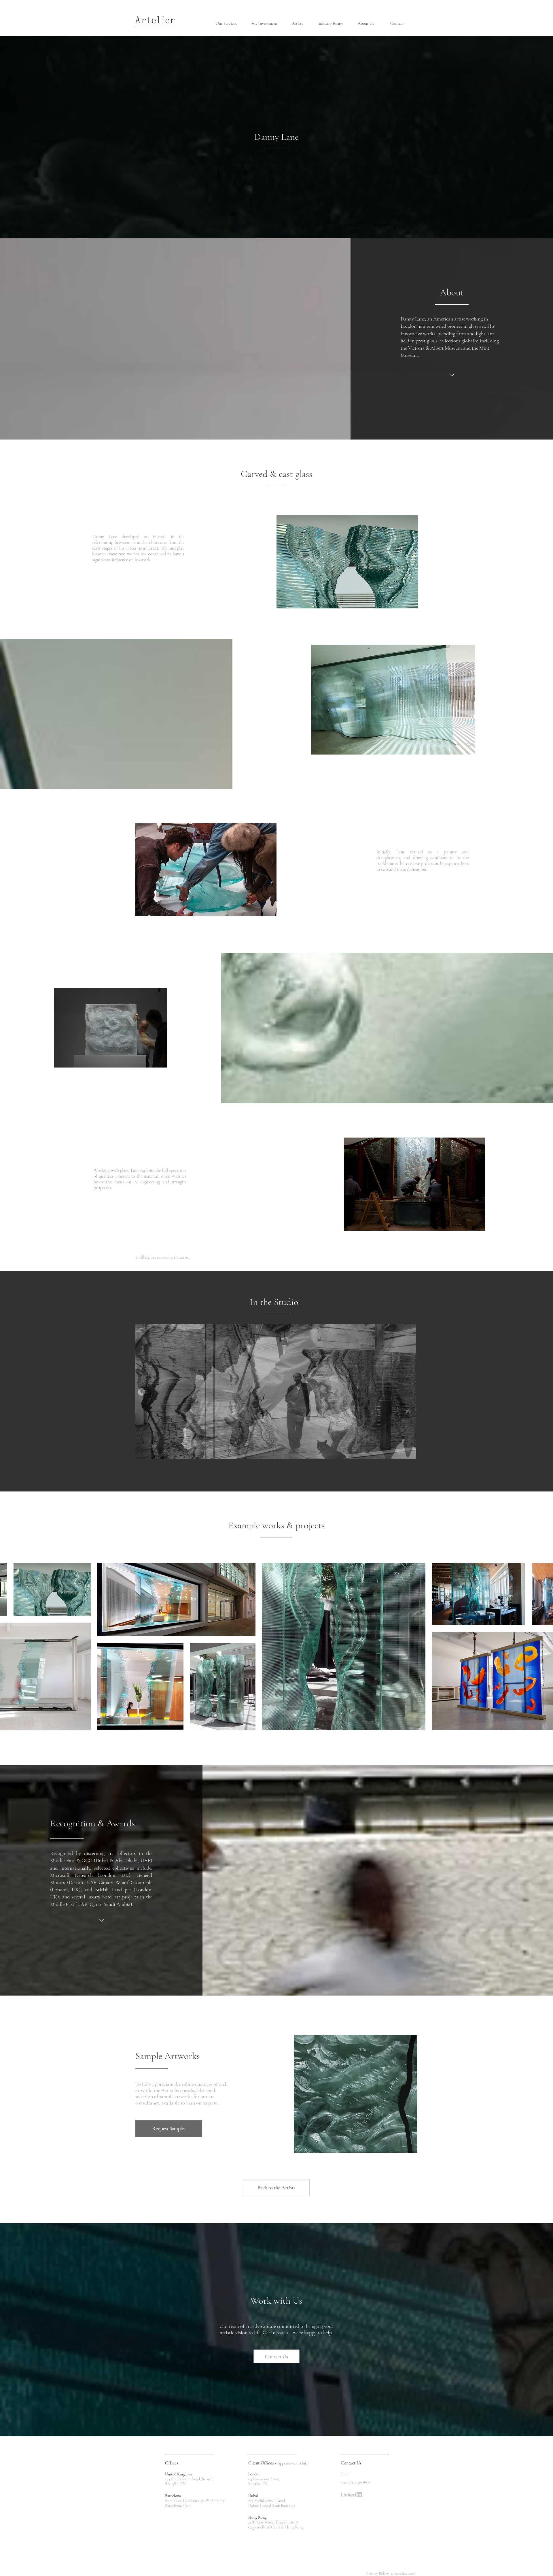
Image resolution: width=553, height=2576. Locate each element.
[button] (229, 23)
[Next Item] (543, 1646)
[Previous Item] (10, 1646)
